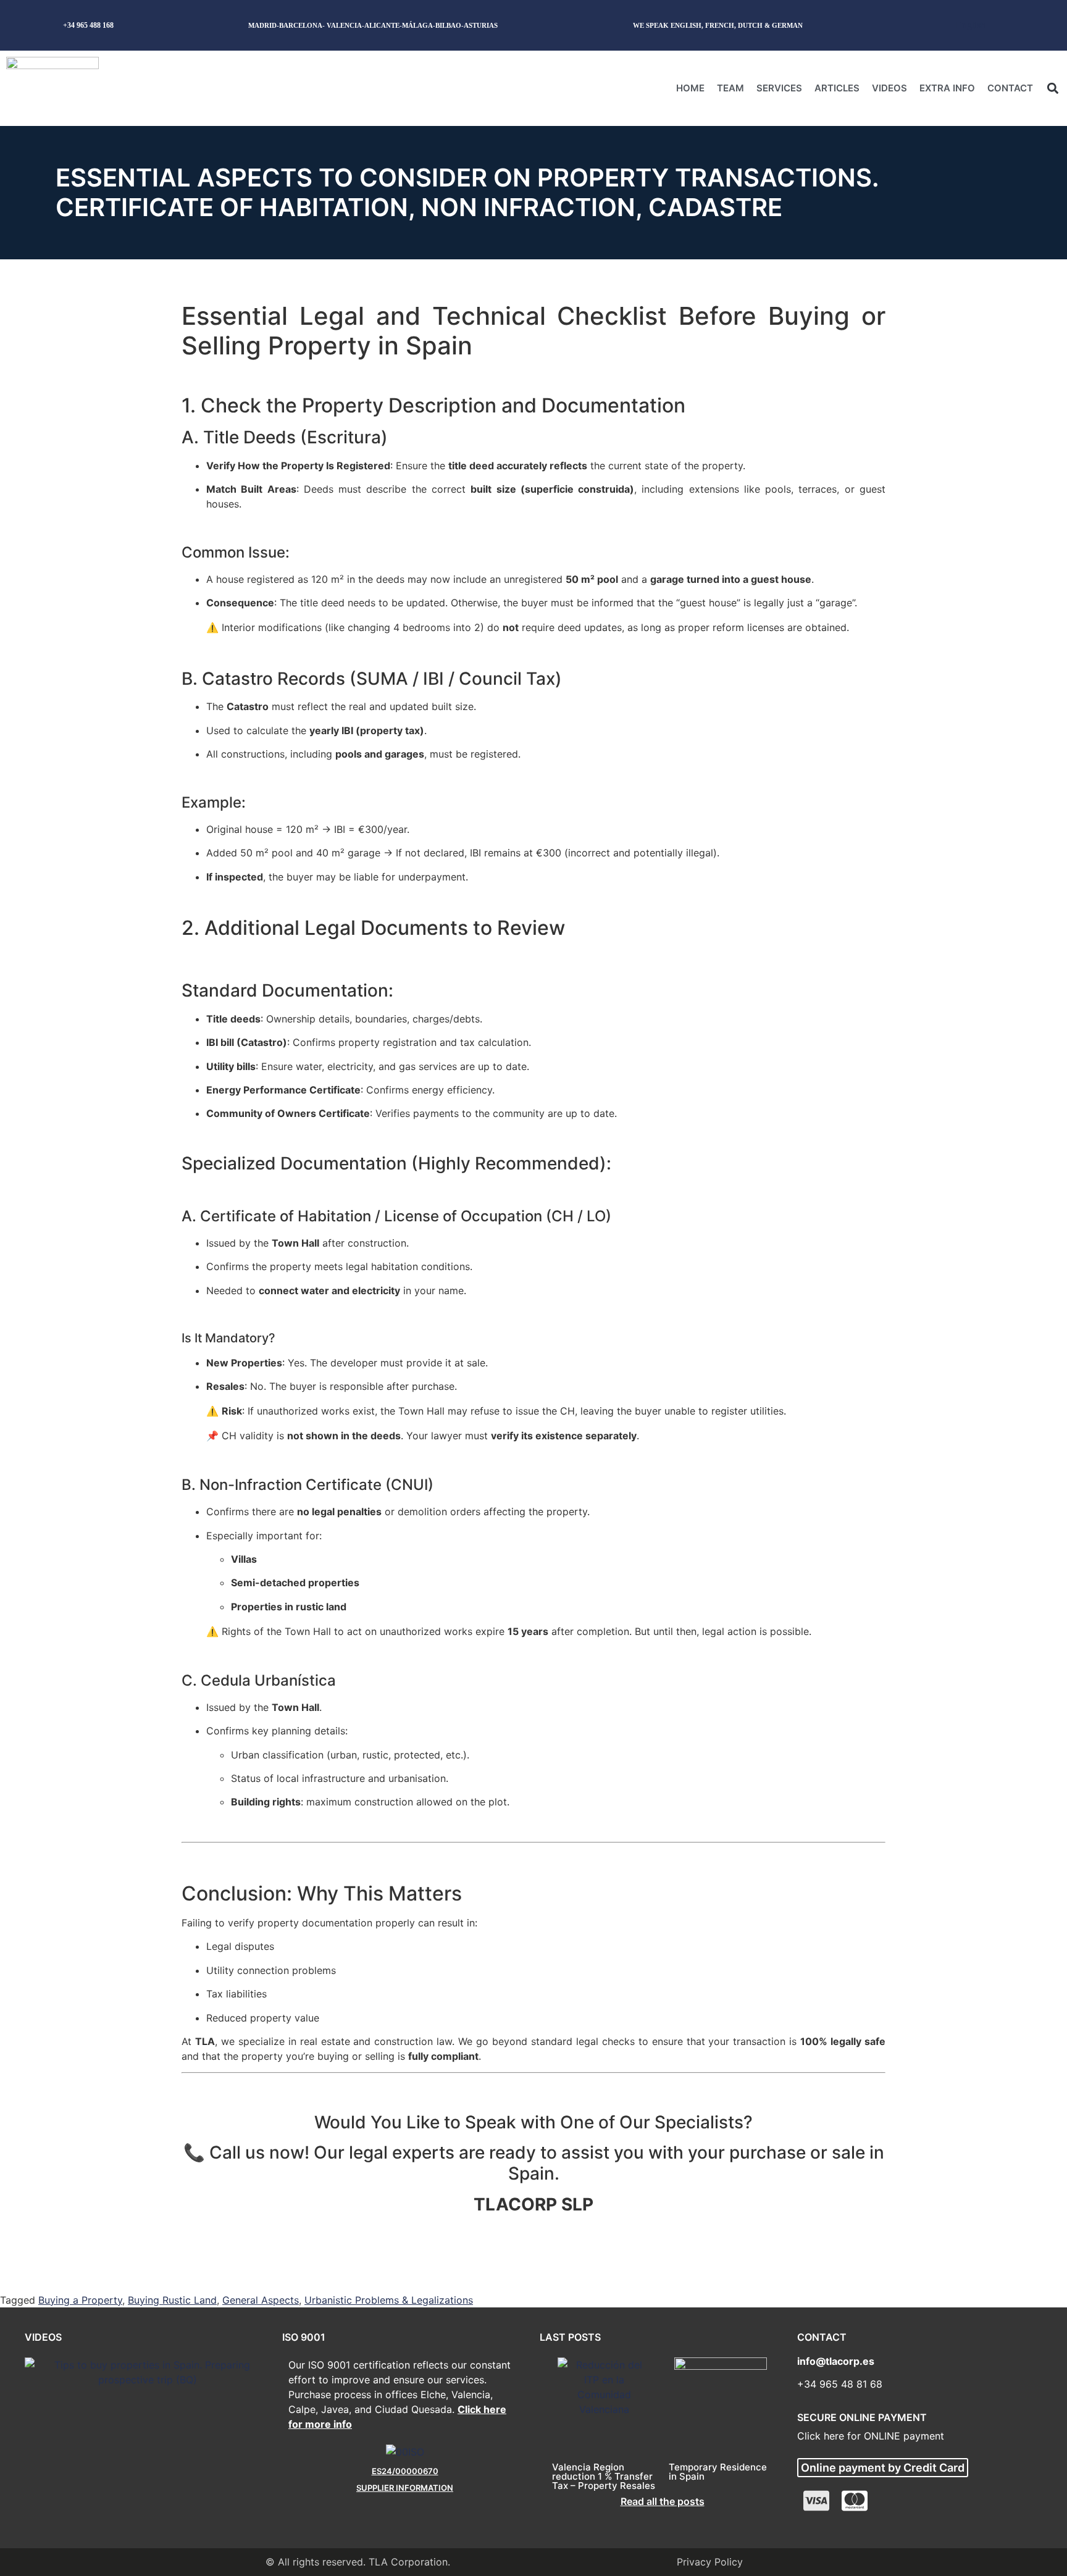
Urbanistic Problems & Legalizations (389, 2300)
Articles (837, 88)
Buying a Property (80, 2300)
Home (690, 88)
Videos (889, 88)
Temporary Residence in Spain (718, 2472)
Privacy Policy (710, 2562)
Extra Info (947, 88)
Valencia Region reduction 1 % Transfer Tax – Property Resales (604, 2476)
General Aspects (261, 2300)
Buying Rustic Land (172, 2300)
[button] (1052, 88)
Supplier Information (405, 2488)
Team (730, 88)
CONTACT (1010, 88)
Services (779, 88)
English (971, 25)
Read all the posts (663, 2501)
